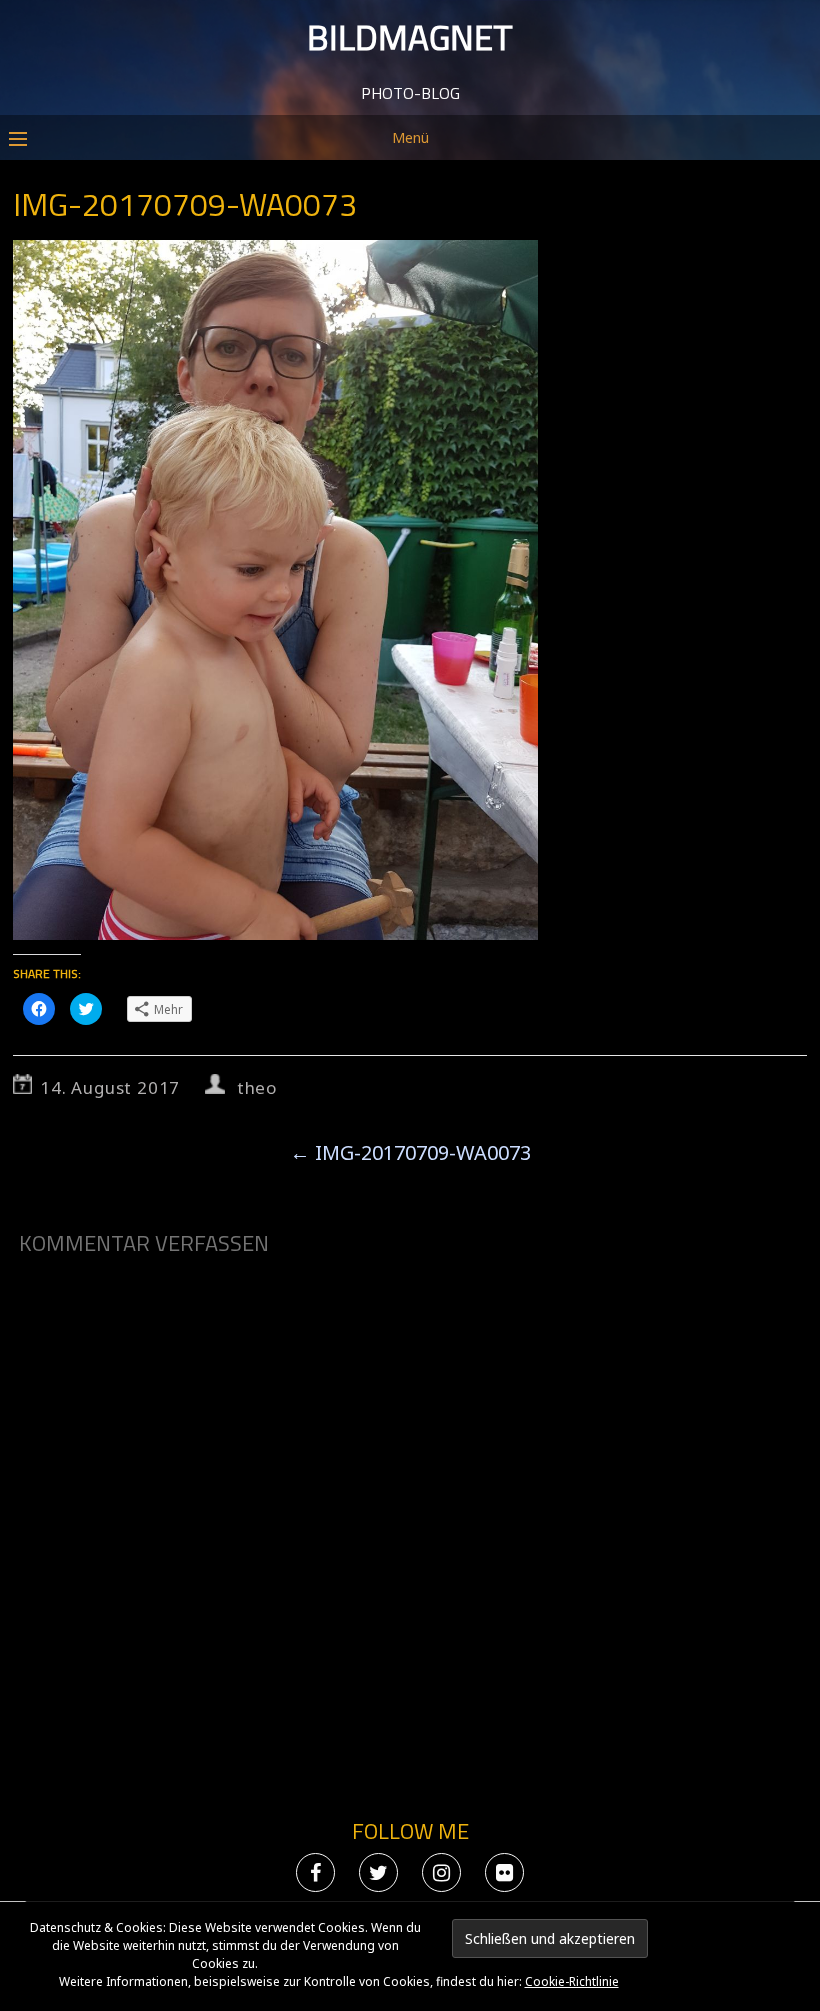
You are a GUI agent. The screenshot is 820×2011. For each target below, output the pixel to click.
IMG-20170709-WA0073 (410, 1152)
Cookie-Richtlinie (572, 1981)
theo (257, 1087)
